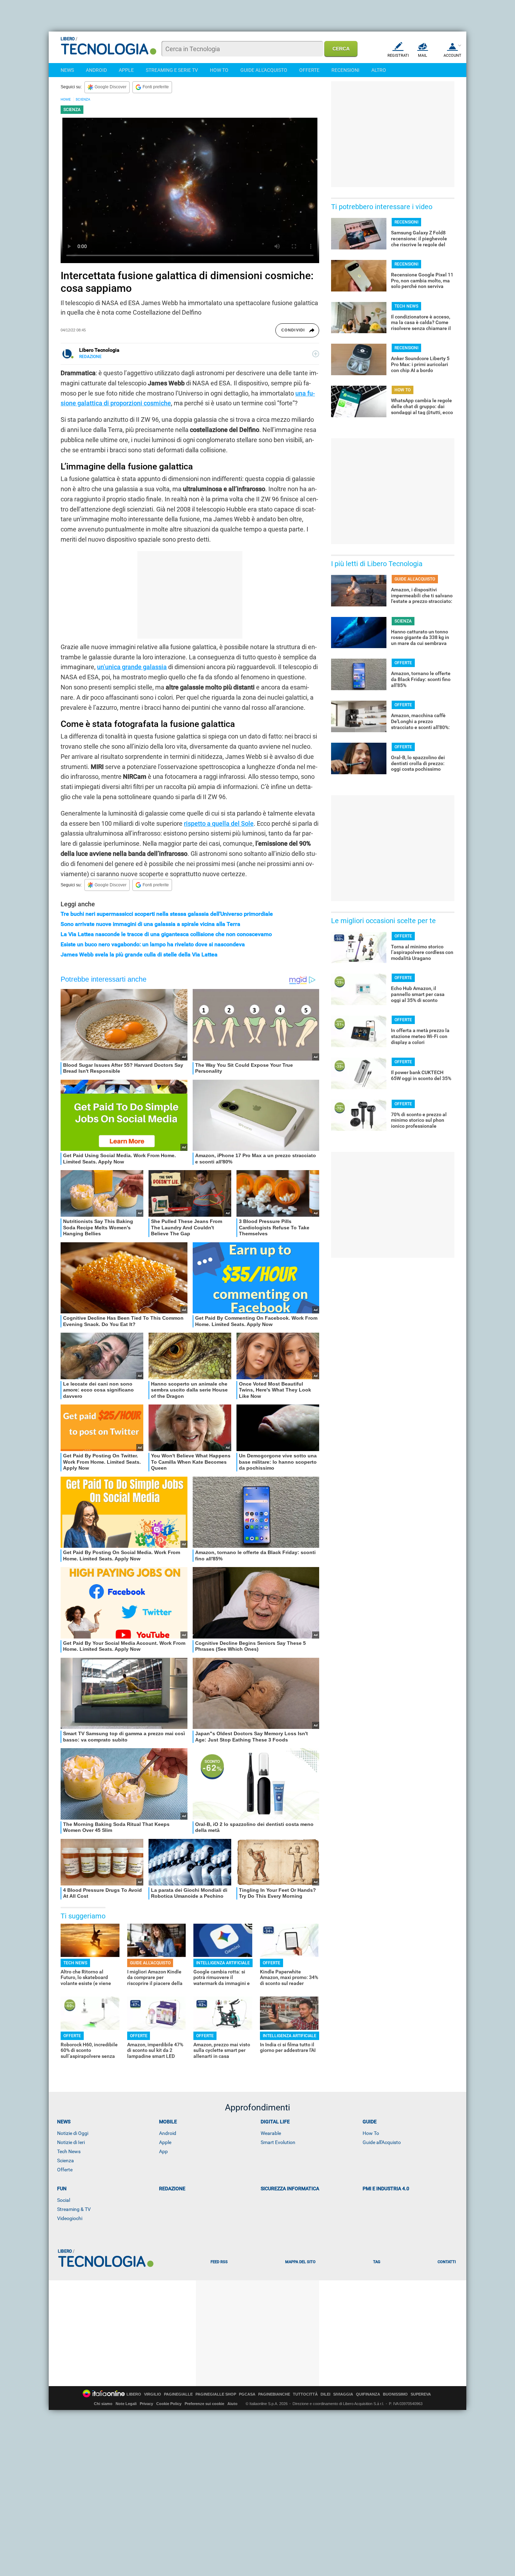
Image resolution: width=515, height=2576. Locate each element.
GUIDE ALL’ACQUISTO (150, 1963)
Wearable (271, 2133)
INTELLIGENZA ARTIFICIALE (223, 1963)
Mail (423, 56)
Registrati (398, 56)
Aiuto (232, 2404)
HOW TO (219, 70)
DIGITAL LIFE (275, 2122)
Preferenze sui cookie (204, 2404)
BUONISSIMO (395, 2394)
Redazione (172, 2189)
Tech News (69, 2151)
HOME (66, 99)
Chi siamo (103, 2404)
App (163, 2151)
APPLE (126, 70)
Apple (165, 2142)
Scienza (66, 2161)
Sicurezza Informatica (290, 2189)
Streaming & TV (74, 2209)
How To (371, 2133)
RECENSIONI (345, 70)
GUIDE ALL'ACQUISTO (264, 70)
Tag (377, 2262)
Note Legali (126, 2404)
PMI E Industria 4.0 (386, 2189)
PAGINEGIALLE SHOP (216, 2394)
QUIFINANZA (368, 2394)
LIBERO (134, 2394)
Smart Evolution (278, 2142)
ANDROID (96, 70)
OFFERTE (309, 70)
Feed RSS (219, 2262)
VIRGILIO (153, 2394)
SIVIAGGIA (343, 2394)
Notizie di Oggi (73, 2133)
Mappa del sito (300, 2262)
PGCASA (247, 2394)
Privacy (146, 2404)
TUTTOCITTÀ (305, 2394)
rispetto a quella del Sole (219, 823)
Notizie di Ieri (71, 2142)
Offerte (65, 2170)
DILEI (325, 2394)
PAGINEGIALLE (178, 2394)
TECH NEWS (75, 1963)
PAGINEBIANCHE (274, 2394)
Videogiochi (70, 2218)
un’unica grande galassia (132, 667)
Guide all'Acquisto (382, 2142)
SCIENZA (83, 99)
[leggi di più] (316, 354)
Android (168, 2133)
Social (64, 2200)
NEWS (67, 70)
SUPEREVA (421, 2394)
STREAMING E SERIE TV (172, 70)
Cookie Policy (169, 2404)
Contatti (447, 2262)
